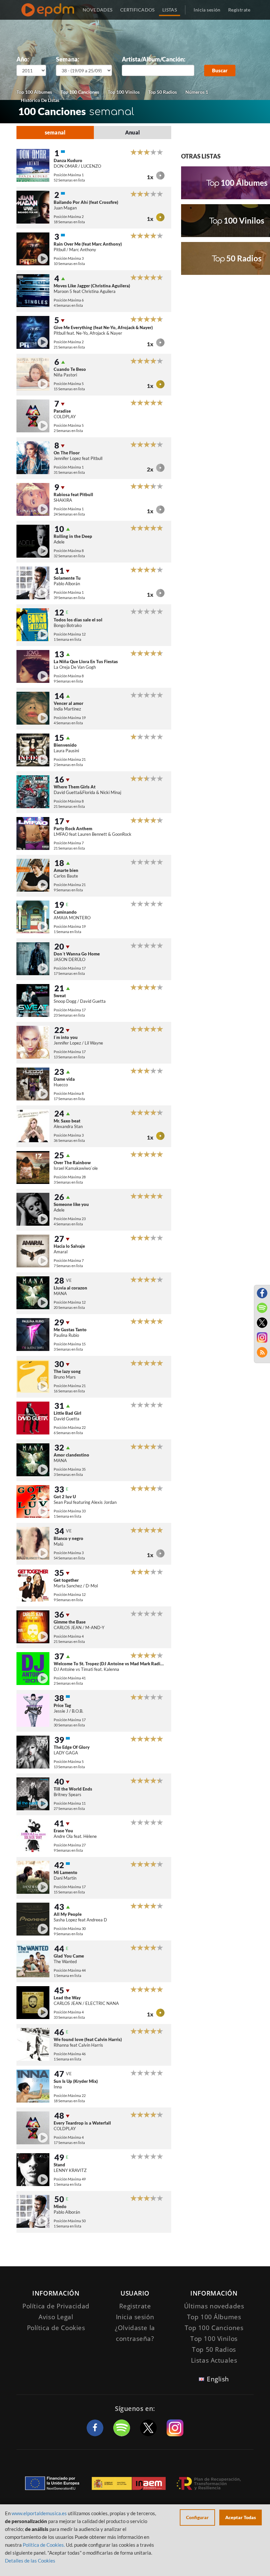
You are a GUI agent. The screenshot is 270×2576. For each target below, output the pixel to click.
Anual (133, 132)
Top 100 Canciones (80, 92)
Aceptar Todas (241, 2517)
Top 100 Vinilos (124, 92)
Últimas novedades (214, 2306)
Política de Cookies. (44, 2545)
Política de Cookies (56, 2328)
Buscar (220, 70)
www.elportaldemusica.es (39, 2513)
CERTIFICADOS (137, 10)
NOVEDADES (98, 10)
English (218, 2379)
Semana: (68, 59)
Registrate (135, 2306)
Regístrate (239, 10)
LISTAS (170, 10)
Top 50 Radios (162, 92)
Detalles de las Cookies (30, 2561)
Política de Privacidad (56, 2306)
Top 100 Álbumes (34, 92)
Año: (23, 59)
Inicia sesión (207, 10)
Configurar (197, 2517)
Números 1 (197, 92)
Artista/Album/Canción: (154, 59)
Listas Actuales (214, 2360)
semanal (55, 132)
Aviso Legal (56, 2317)
